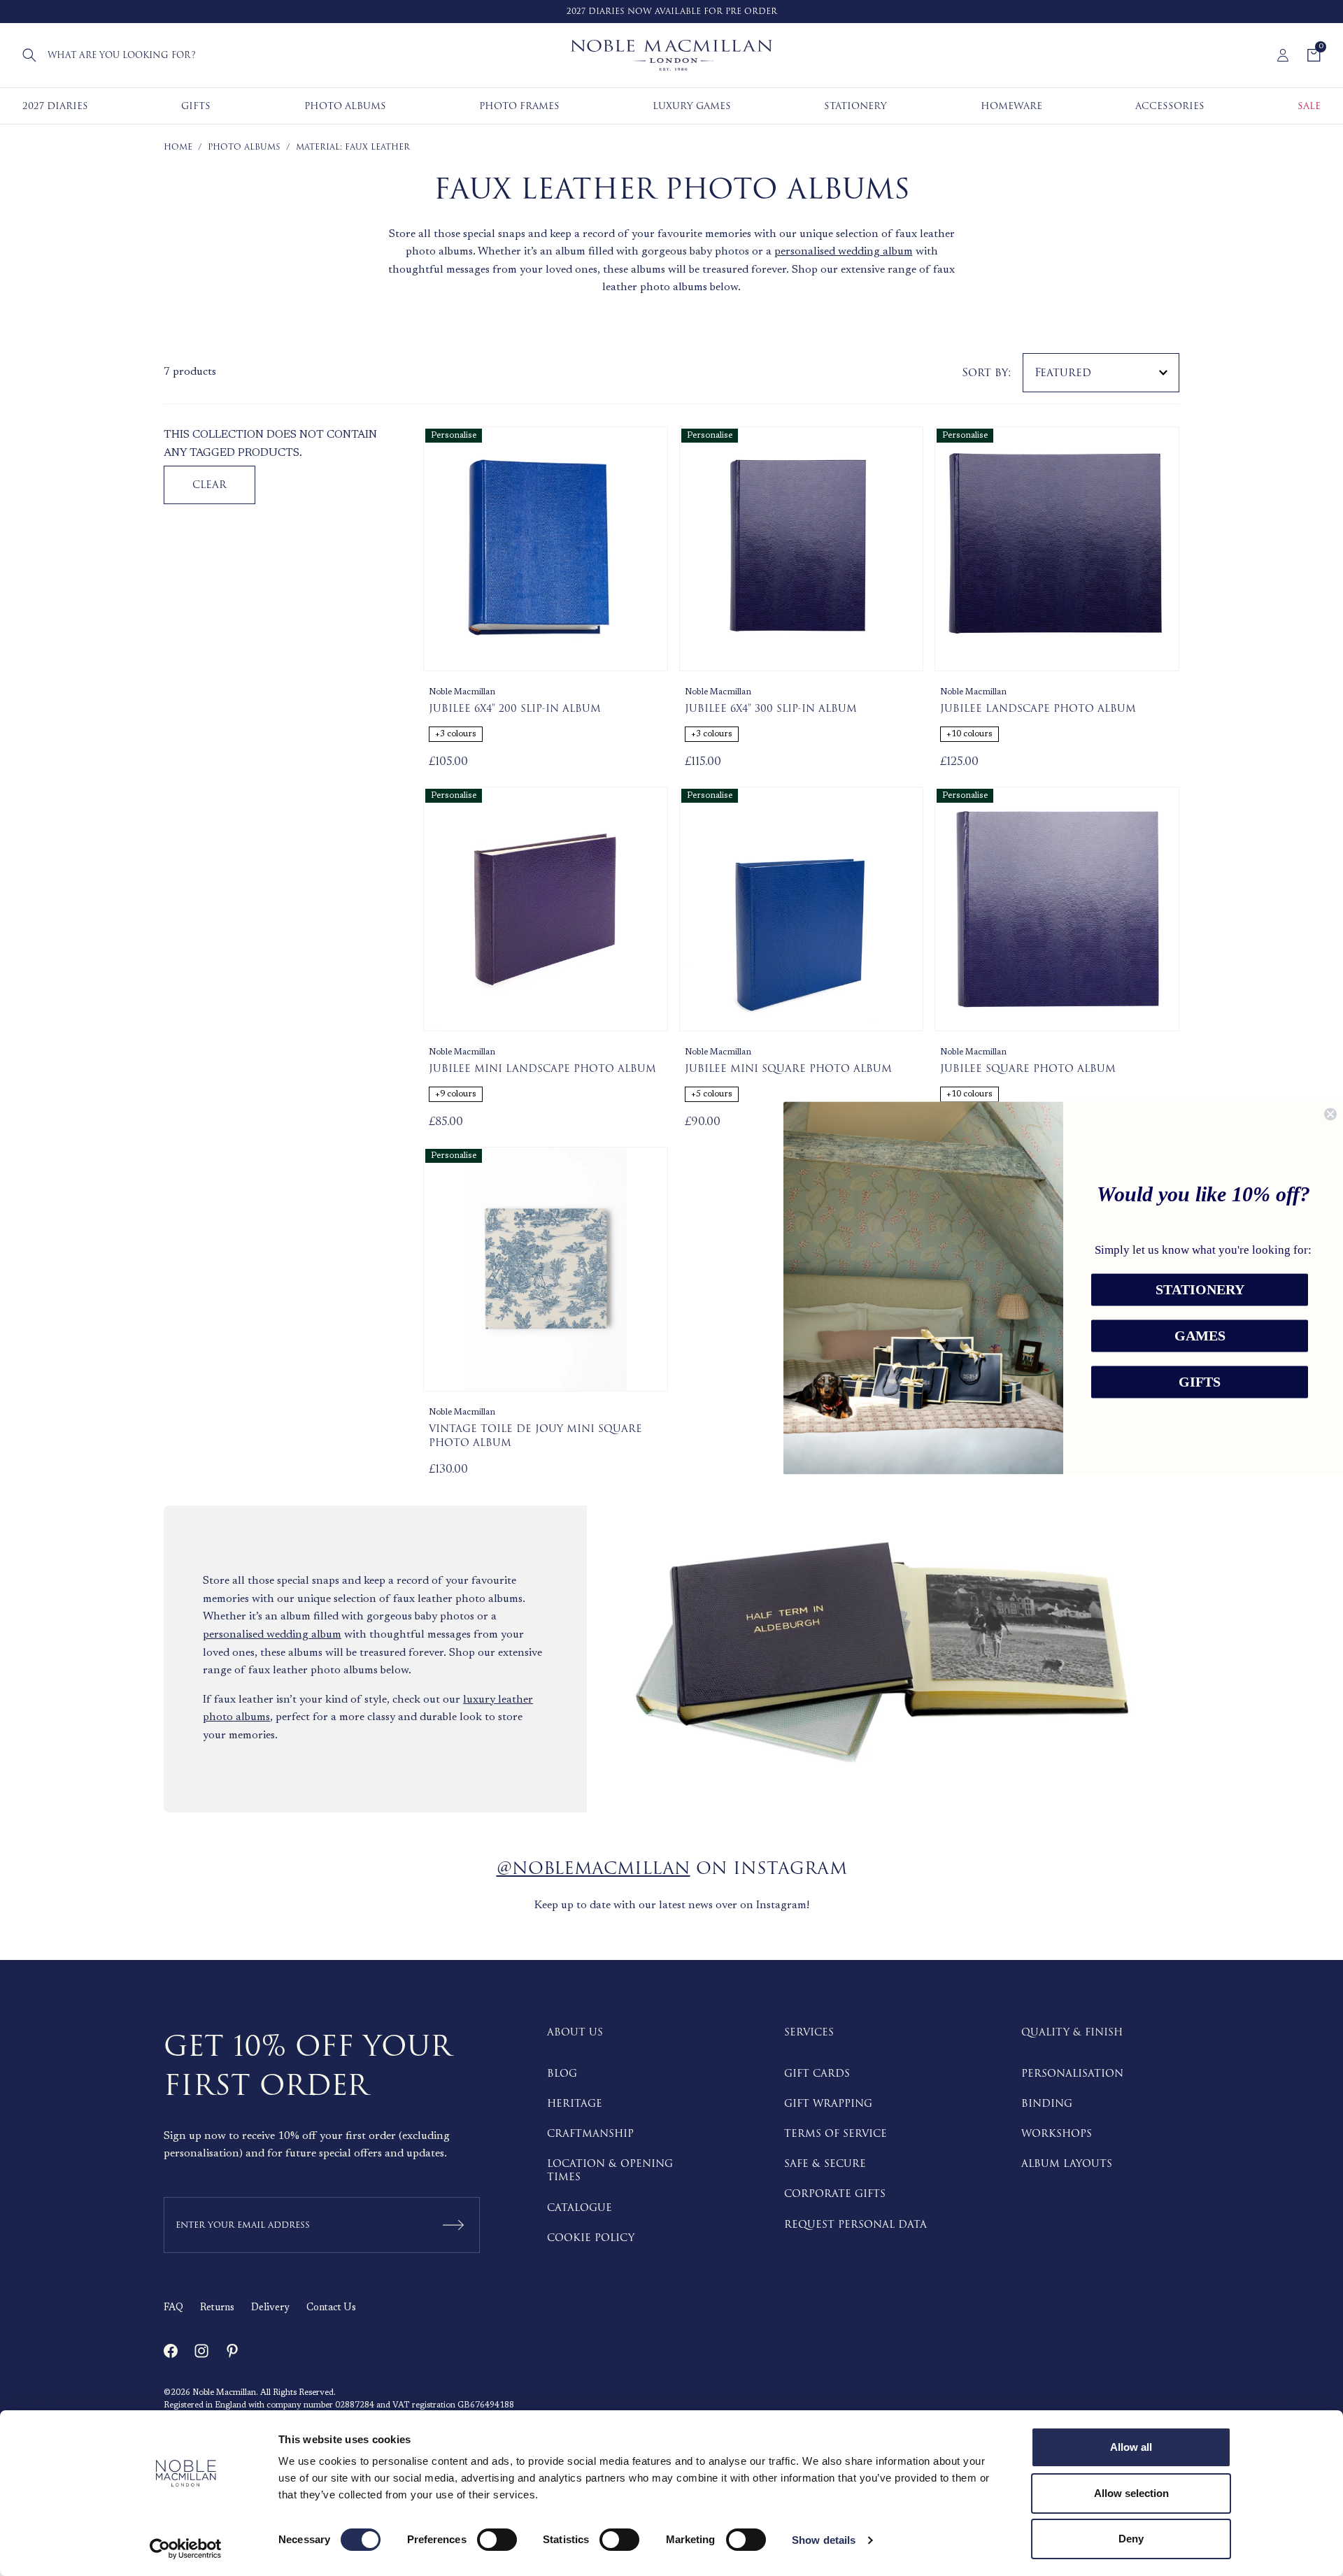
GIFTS (1200, 1382)
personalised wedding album (844, 252)
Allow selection (1131, 2493)
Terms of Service (836, 2134)
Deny (1131, 2539)
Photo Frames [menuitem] (519, 106)
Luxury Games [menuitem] (692, 106)
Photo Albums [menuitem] (345, 106)
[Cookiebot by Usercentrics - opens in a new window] (186, 2549)
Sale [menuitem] (1309, 106)
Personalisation (1072, 2074)
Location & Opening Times (610, 2170)
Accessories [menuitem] (1170, 106)
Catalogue (580, 2208)
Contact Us (331, 2308)
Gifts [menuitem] (196, 106)
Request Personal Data (855, 2225)
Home (178, 147)
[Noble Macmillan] (671, 55)
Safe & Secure (825, 2164)
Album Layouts (1067, 2164)
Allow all (1131, 2447)
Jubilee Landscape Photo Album (1038, 709)
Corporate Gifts (835, 2194)
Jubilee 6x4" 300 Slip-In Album (771, 709)
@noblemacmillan (594, 1869)
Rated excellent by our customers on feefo (692, 12)
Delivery (270, 2308)
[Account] (1283, 55)
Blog (562, 2074)
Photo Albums (244, 147)
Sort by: (987, 373)
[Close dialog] (1330, 1114)
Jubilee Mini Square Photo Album (788, 1069)
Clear (209, 485)
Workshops (1057, 2134)
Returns (217, 2308)
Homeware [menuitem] (1011, 106)
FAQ (173, 2308)
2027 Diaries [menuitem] (55, 106)
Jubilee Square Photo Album (1028, 1069)
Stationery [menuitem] (855, 106)
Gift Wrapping (828, 2104)
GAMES (1200, 1336)
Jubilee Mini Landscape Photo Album (542, 1069)
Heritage (575, 2104)
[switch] (497, 2540)
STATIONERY (1200, 1290)
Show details (824, 2540)
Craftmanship (590, 2134)
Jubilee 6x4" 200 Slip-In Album (515, 709)
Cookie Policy (591, 2238)
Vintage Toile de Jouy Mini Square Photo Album (535, 1436)
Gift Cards (817, 2074)
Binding (1047, 2104)
